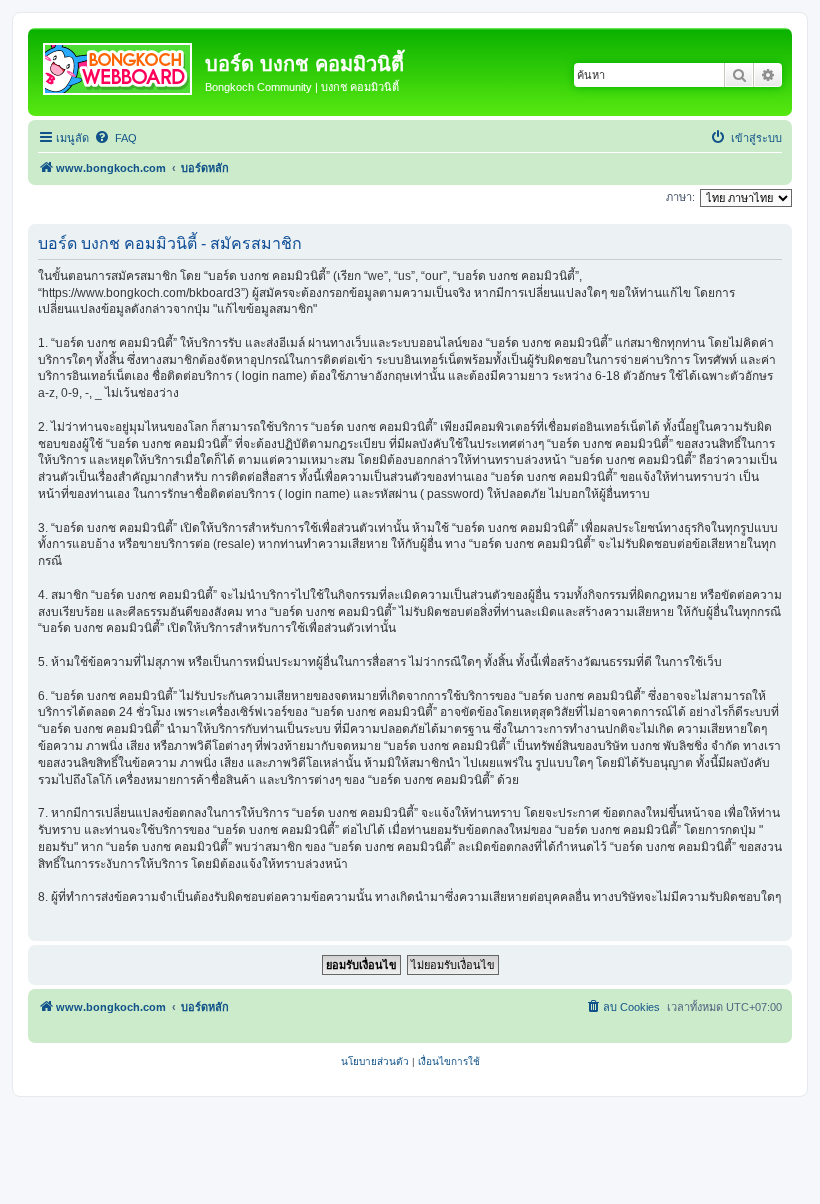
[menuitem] (115, 138)
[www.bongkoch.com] (119, 65)
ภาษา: (680, 197)
